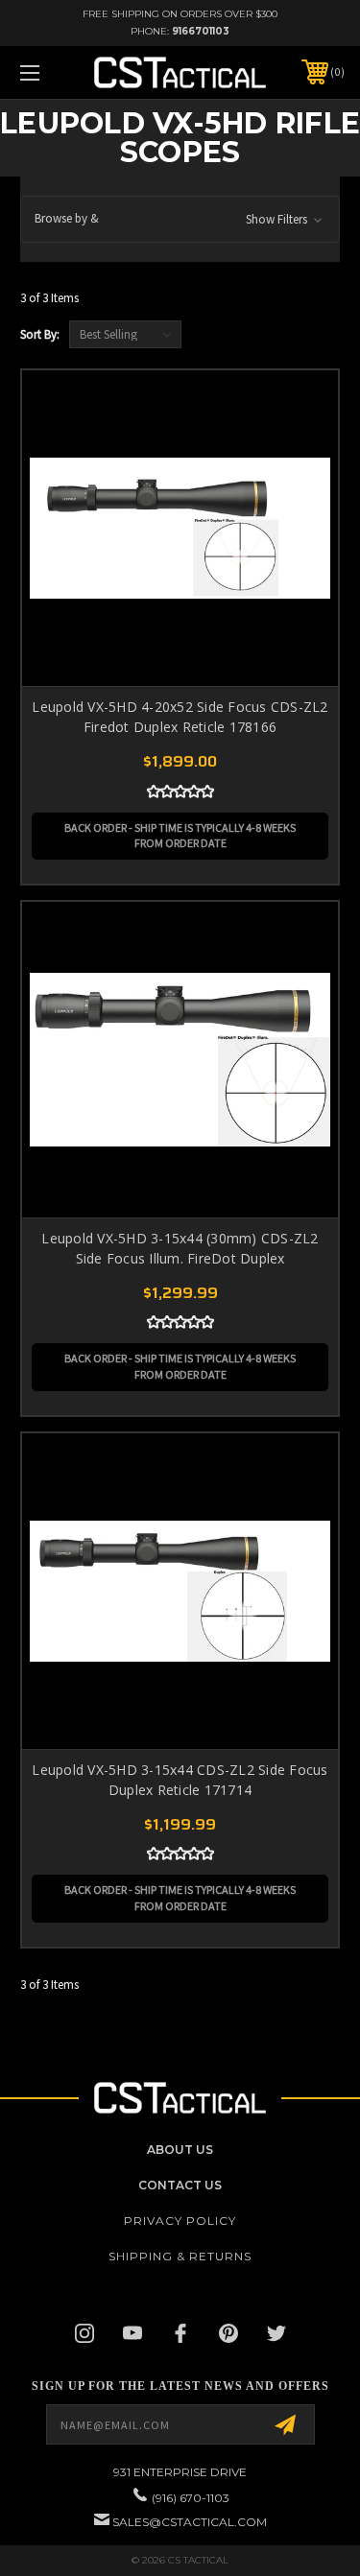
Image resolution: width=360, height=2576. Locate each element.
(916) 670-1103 (191, 2498)
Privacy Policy (180, 2221)
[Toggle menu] (52, 72)
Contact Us (180, 2185)
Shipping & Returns (180, 2256)
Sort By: (40, 334)
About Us (180, 2150)
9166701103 (201, 31)
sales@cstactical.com (190, 2522)
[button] (180, 219)
